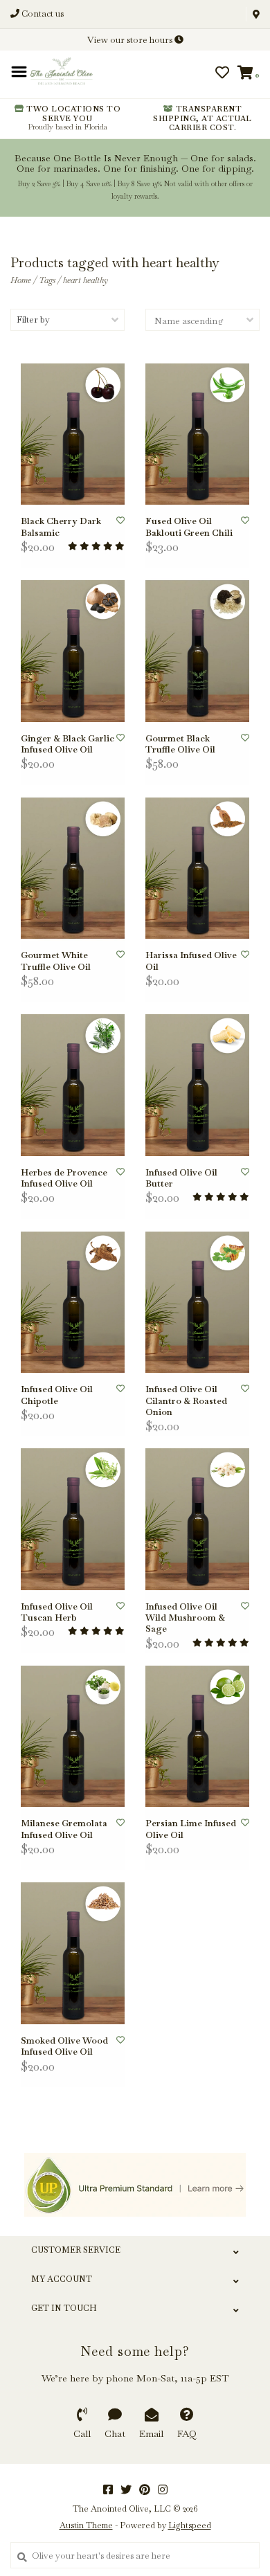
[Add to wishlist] (120, 521)
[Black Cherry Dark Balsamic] (73, 434)
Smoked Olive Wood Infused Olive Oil (64, 2046)
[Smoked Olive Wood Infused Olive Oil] (73, 1953)
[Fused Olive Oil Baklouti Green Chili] (197, 434)
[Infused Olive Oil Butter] (197, 1085)
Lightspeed (190, 2525)
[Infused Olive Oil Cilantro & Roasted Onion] (197, 1303)
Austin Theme (86, 2525)
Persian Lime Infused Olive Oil (191, 1829)
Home (21, 280)
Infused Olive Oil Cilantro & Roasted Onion (186, 1401)
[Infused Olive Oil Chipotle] (73, 1303)
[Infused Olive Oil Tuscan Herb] (73, 1519)
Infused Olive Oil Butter (181, 1178)
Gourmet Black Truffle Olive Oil (180, 744)
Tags (47, 280)
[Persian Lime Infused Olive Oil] (197, 1737)
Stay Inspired (135, 196)
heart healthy (85, 280)
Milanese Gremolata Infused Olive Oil (64, 1829)
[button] (57, 78)
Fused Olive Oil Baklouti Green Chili (189, 527)
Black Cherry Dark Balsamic (61, 527)
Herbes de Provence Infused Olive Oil (64, 1178)
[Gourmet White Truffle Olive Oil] (73, 868)
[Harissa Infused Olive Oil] (197, 868)
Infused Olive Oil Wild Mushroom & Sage (185, 1618)
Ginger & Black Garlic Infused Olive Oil (67, 744)
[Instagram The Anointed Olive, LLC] (163, 2489)
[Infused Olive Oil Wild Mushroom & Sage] (197, 1519)
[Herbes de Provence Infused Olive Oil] (73, 1085)
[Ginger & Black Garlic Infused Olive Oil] (73, 651)
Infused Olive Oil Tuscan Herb (57, 1612)
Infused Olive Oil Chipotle (57, 1395)
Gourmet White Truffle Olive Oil (56, 961)
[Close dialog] (258, 12)
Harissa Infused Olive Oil (191, 961)
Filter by (33, 319)
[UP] (135, 2185)
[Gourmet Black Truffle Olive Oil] (197, 651)
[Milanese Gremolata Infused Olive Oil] (73, 1737)
